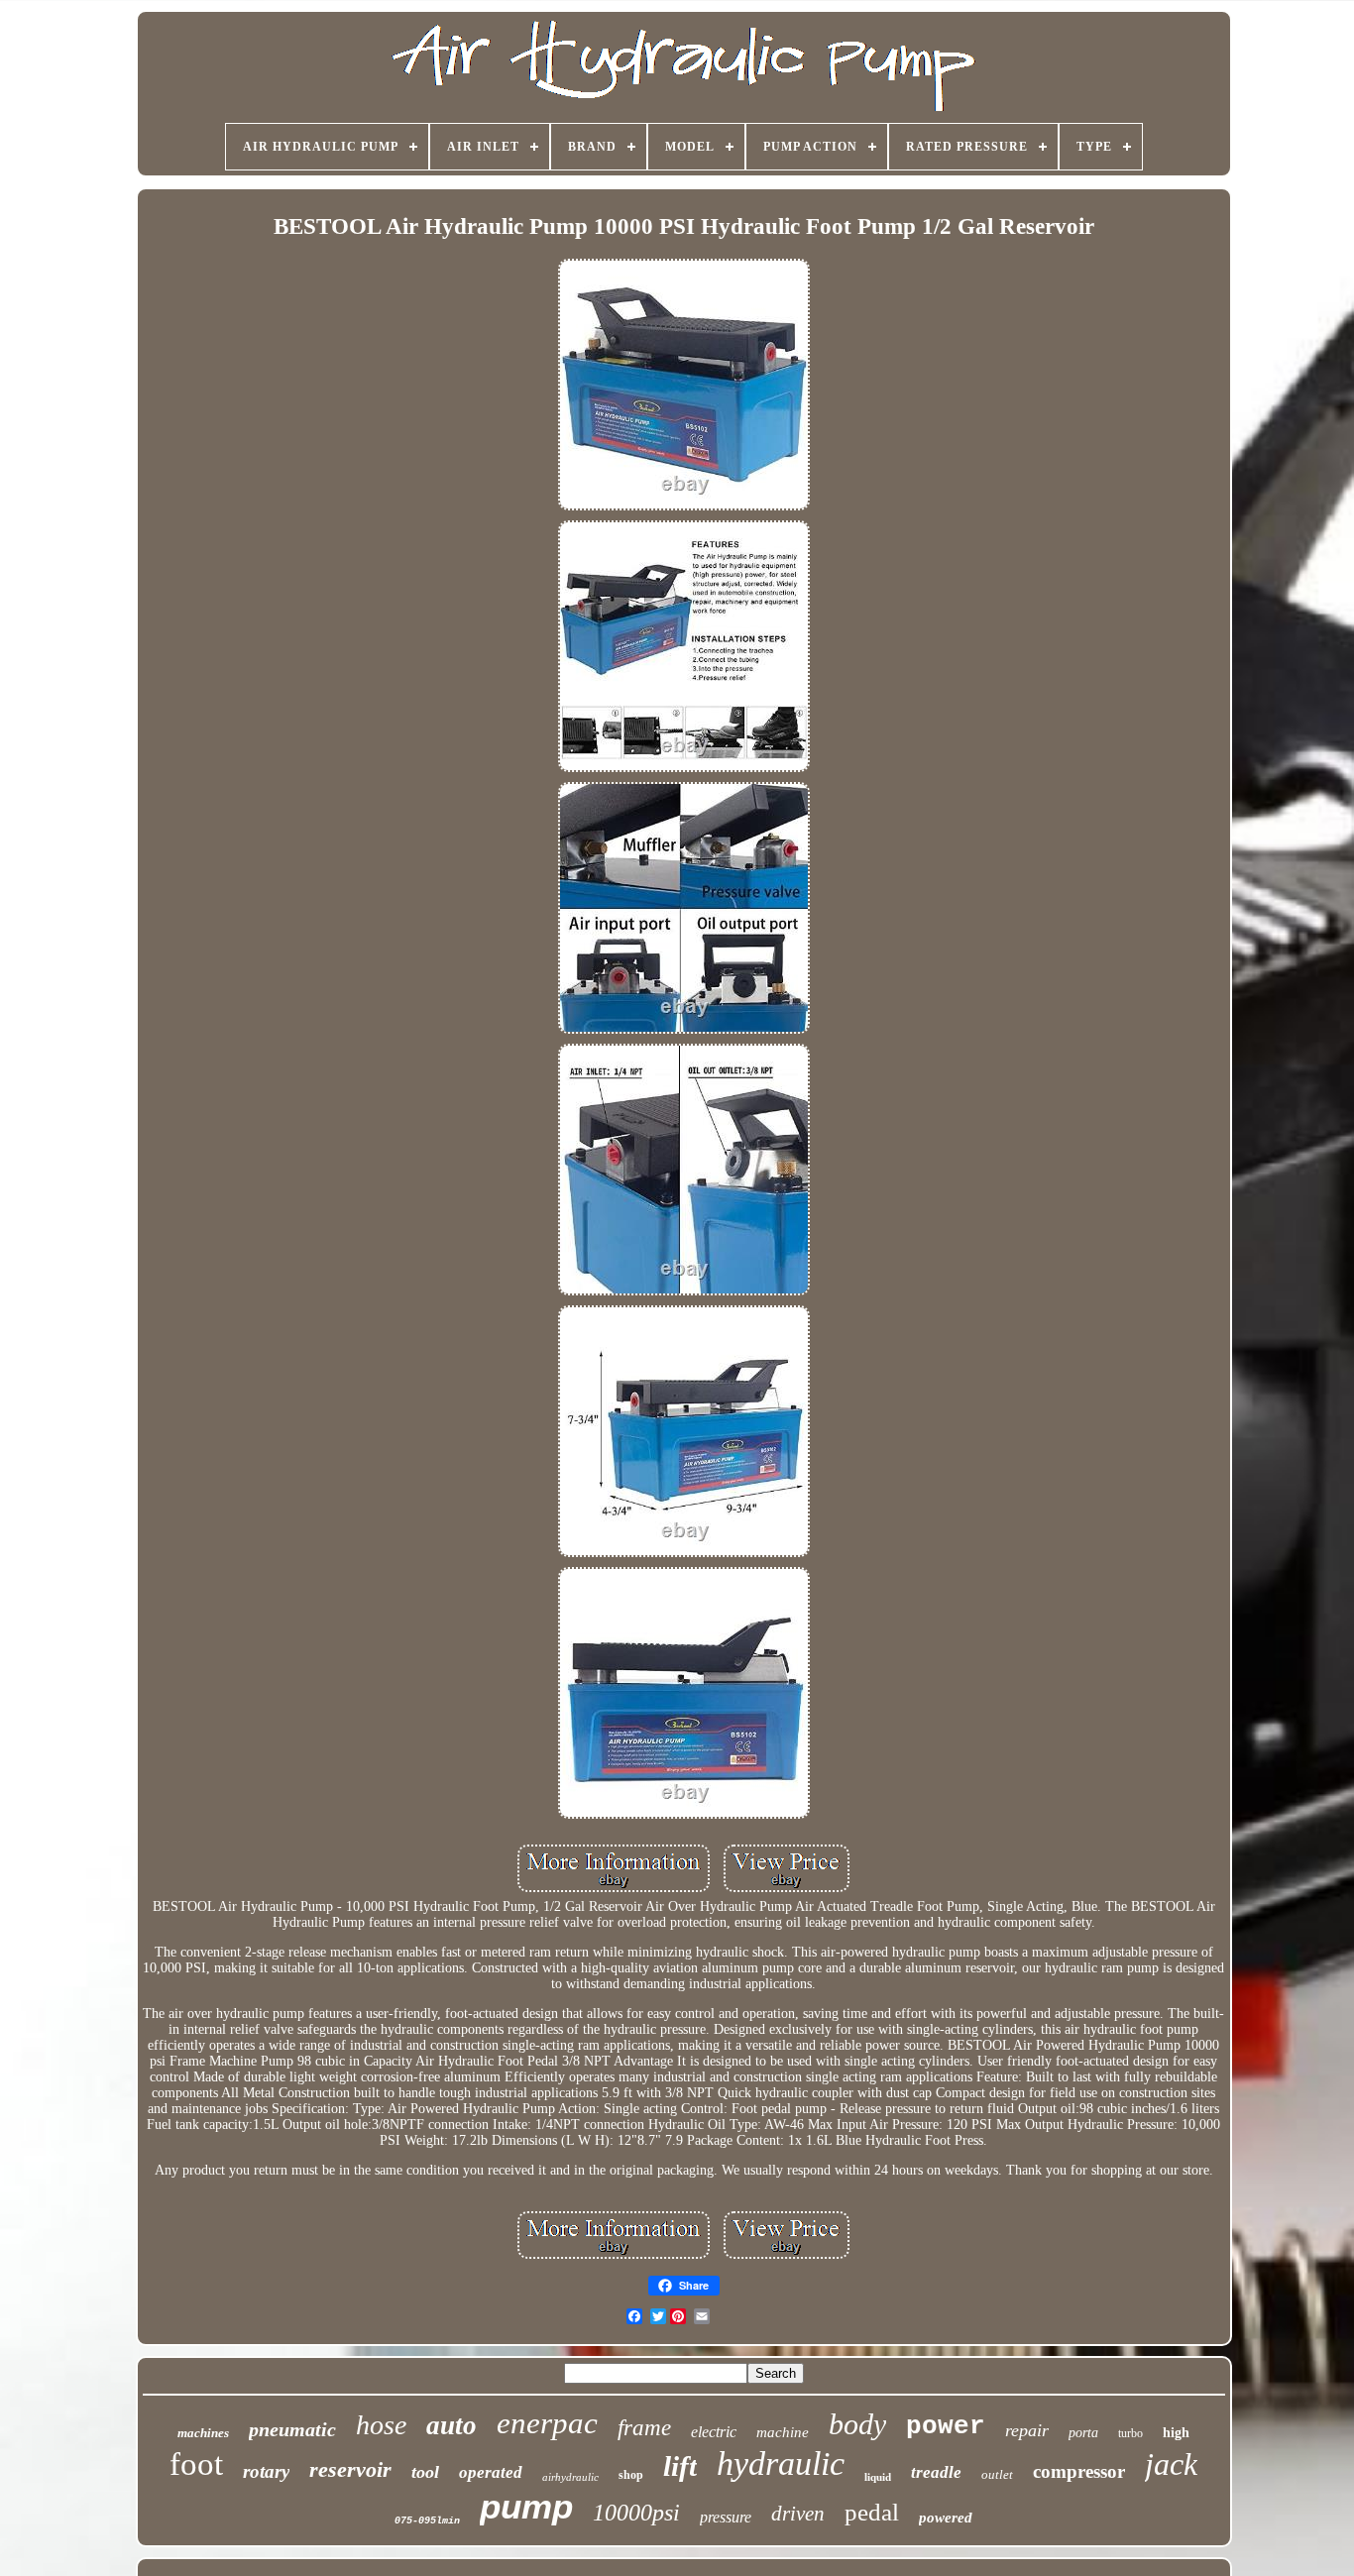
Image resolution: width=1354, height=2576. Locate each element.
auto (451, 2425)
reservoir (350, 2469)
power (946, 2426)
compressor (1079, 2471)
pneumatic (292, 2429)
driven (798, 2514)
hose (381, 2425)
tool (425, 2472)
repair (1027, 2430)
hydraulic (781, 2464)
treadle (936, 2472)
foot (196, 2464)
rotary (266, 2471)
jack (1171, 2464)
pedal (872, 2512)
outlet (997, 2474)
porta (1083, 2433)
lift (680, 2466)
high (1176, 2433)
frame (644, 2428)
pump (526, 2506)
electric (714, 2432)
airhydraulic (570, 2477)
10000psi (636, 2513)
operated (491, 2472)
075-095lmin (427, 2521)
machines (203, 2433)
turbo (1130, 2433)
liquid (878, 2477)
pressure (726, 2517)
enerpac (547, 2423)
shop (631, 2475)
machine (783, 2432)
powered (946, 2518)
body (857, 2424)
